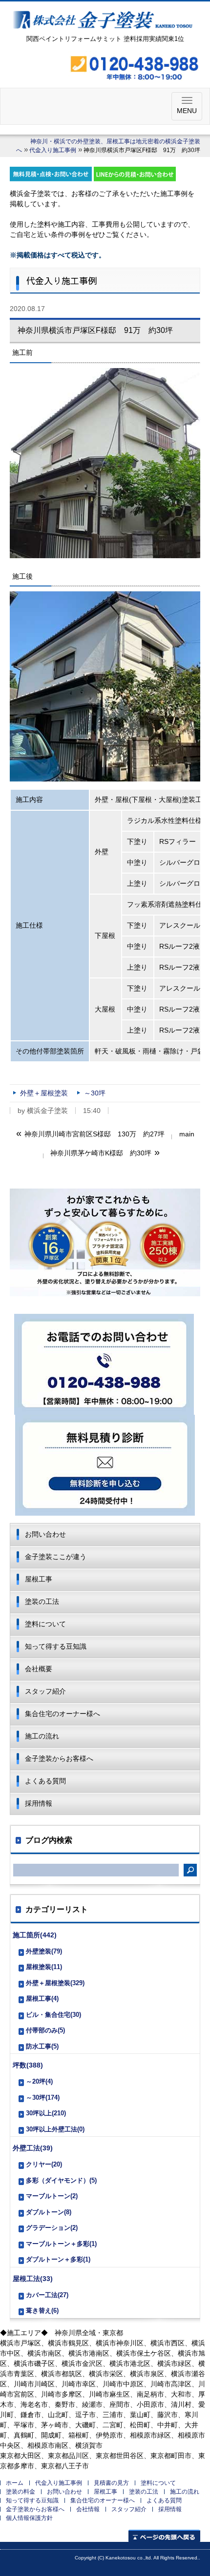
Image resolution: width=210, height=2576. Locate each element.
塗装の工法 (42, 1601)
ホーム (15, 2483)
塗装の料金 (21, 2492)
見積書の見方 (111, 2483)
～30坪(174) (43, 2098)
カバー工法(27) (47, 2295)
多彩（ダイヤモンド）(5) (61, 2180)
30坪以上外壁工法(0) (55, 2129)
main (187, 1134)
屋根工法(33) (33, 2279)
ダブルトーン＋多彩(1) (58, 2259)
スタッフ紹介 (45, 1691)
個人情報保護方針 (29, 2518)
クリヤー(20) (44, 2164)
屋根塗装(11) (44, 1967)
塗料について (45, 1624)
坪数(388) (28, 2065)
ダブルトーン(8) (49, 2212)
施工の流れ (42, 1736)
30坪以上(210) (46, 2113)
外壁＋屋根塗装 (44, 1093)
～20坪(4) (39, 2081)
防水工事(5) (42, 2046)
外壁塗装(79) (44, 1951)
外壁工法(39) (33, 2148)
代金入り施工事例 (53, 150)
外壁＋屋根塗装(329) (55, 1983)
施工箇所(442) (35, 1935)
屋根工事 (39, 1579)
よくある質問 (45, 1781)
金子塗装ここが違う (56, 1557)
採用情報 (39, 1803)
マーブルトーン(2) (52, 2196)
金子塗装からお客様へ (59, 1758)
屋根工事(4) (42, 1999)
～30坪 (95, 1093)
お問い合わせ (45, 1534)
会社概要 (39, 1669)
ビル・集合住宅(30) (53, 2015)
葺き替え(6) (42, 2311)
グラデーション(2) (52, 2228)
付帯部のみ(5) (45, 2030)
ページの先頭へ (164, 2536)
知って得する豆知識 (56, 1646)
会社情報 (88, 2509)
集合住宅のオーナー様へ (63, 1714)
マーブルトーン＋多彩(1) (61, 2244)
